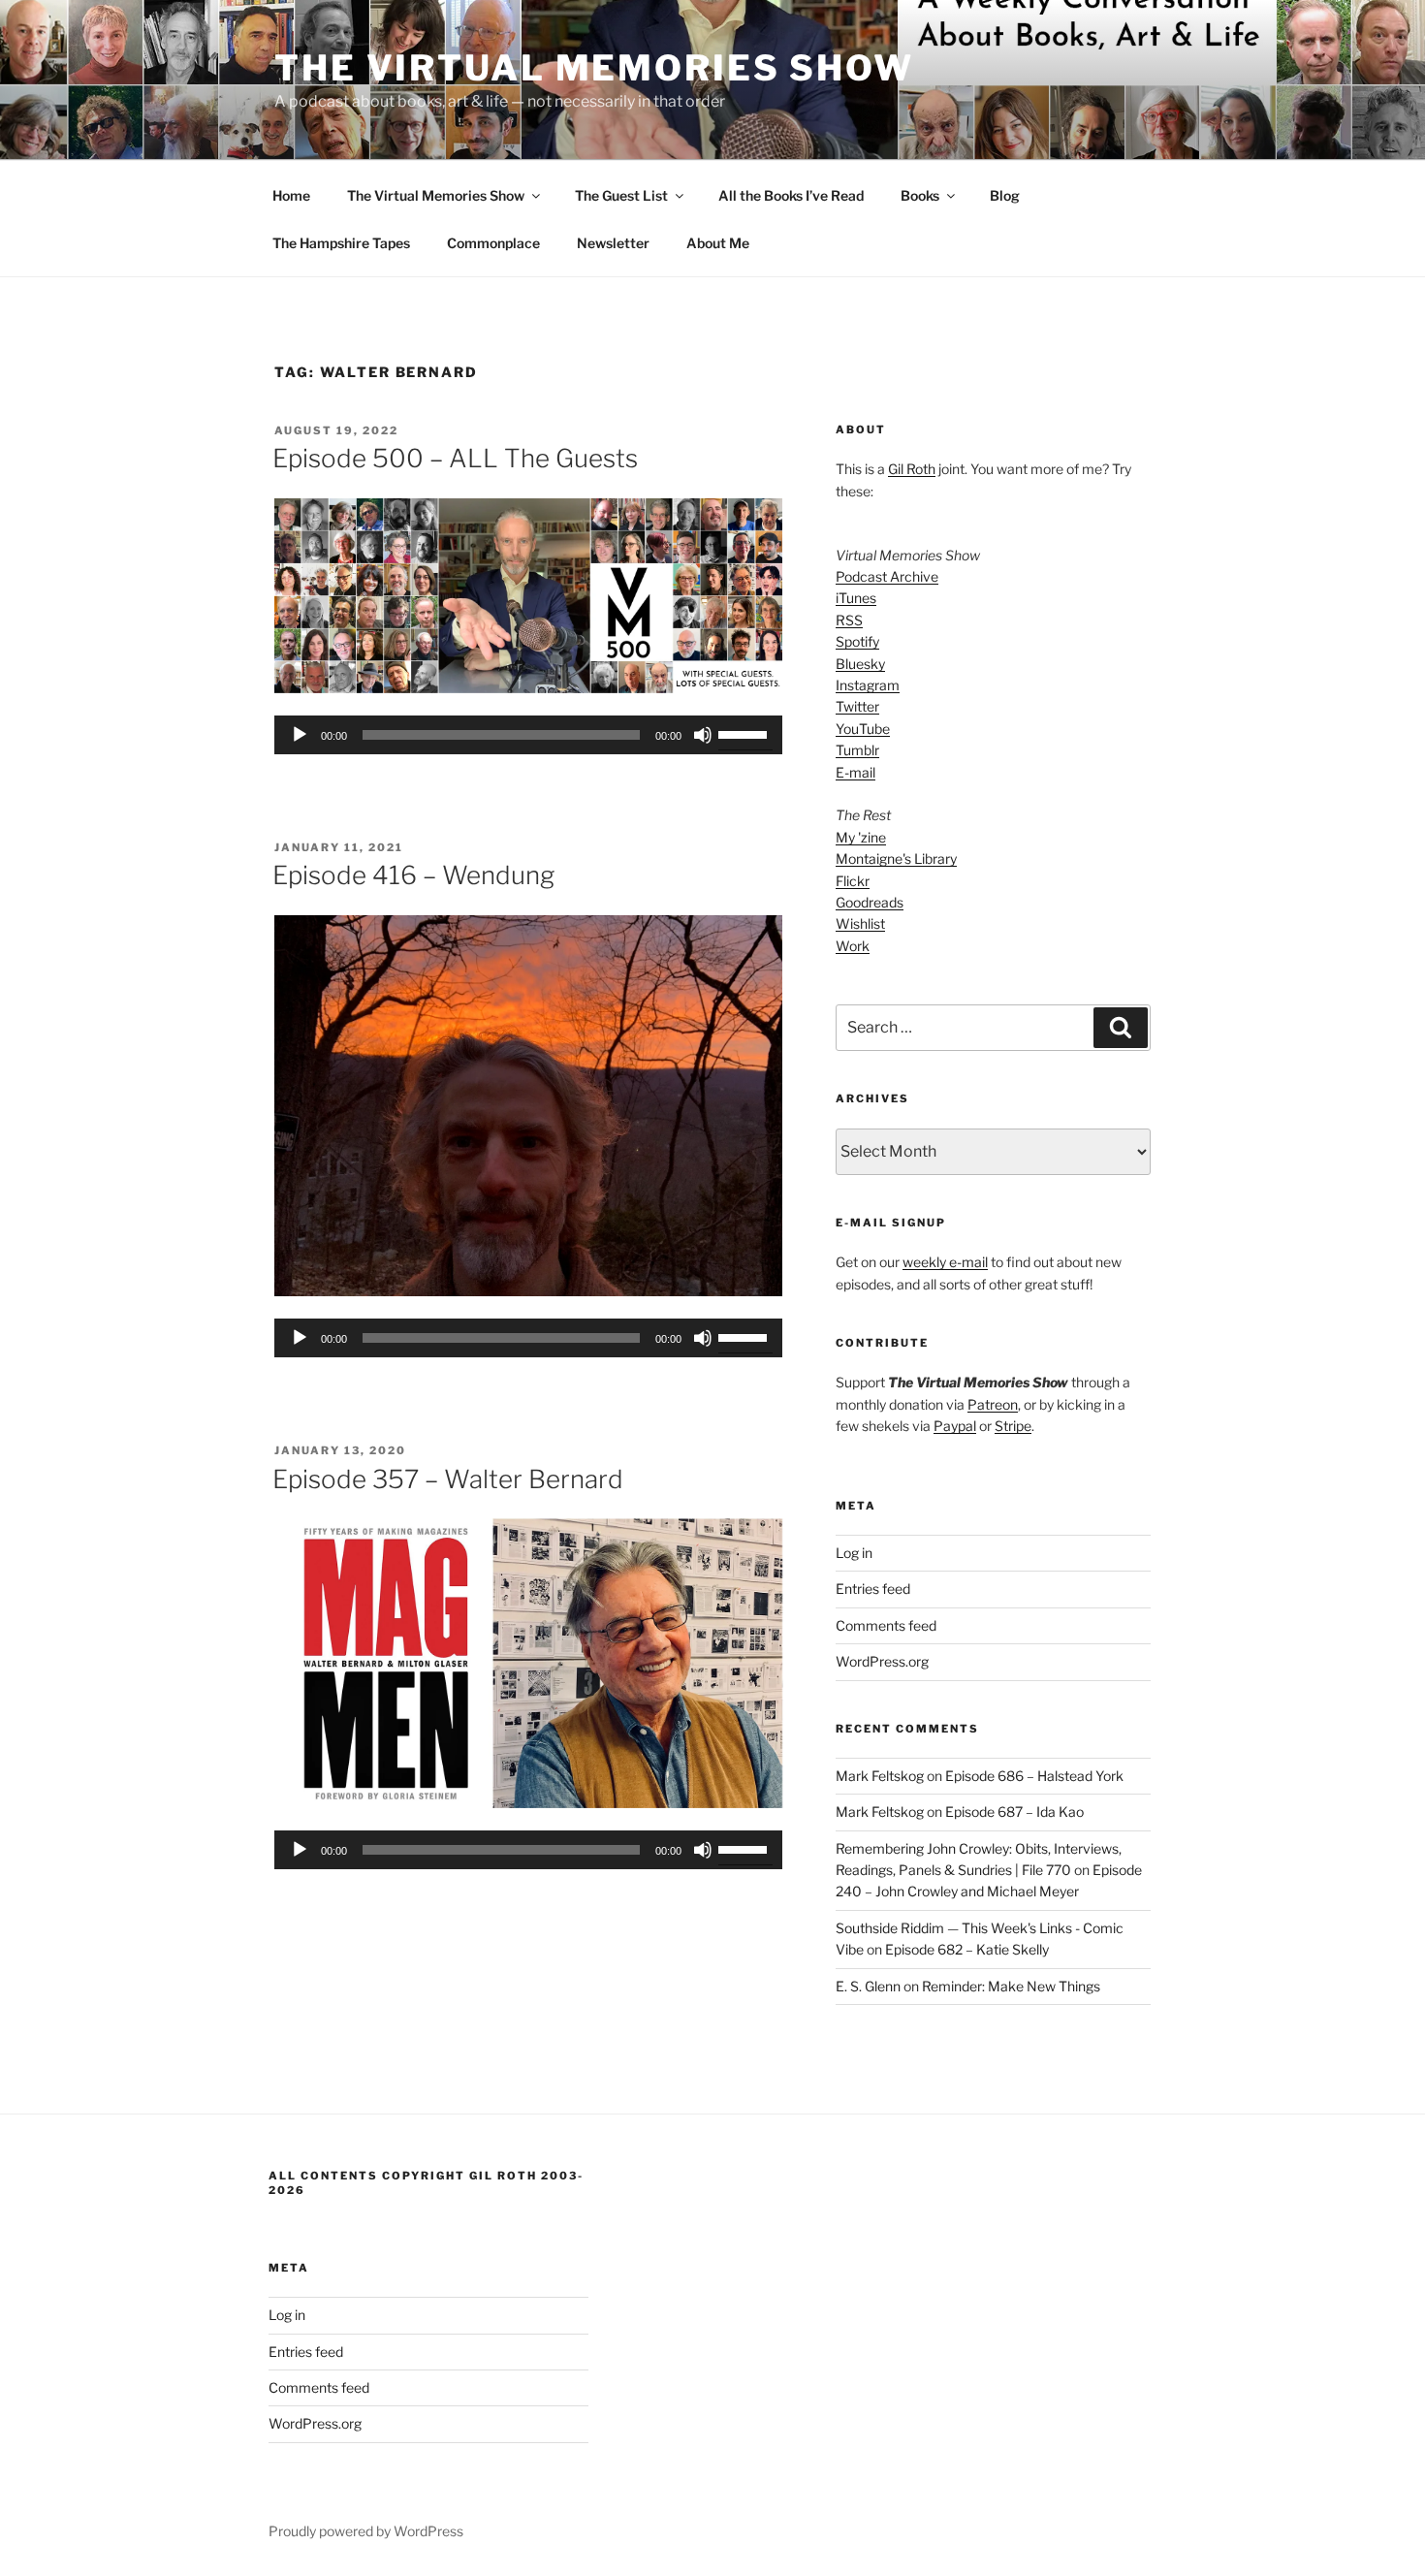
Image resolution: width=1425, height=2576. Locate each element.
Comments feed (886, 1625)
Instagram (868, 685)
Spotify (857, 641)
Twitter (857, 706)
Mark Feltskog (880, 1776)
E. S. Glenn (868, 1986)
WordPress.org (882, 1661)
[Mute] (703, 735)
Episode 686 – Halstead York (1034, 1776)
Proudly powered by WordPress (366, 2531)
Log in (854, 1553)
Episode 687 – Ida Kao (1014, 1812)
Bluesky (860, 664)
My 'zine (861, 837)
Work (853, 946)
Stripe (1013, 1426)
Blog (1005, 195)
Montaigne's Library (896, 859)
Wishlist (860, 923)
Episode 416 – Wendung (413, 875)
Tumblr (857, 750)
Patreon (993, 1404)
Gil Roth (912, 469)
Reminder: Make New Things (1011, 1986)
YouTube (863, 729)
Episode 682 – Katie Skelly (967, 1949)
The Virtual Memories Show (594, 68)
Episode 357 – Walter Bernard (448, 1479)
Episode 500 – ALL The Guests (455, 458)
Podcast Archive (887, 576)
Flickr (853, 881)
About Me (718, 243)
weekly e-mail (945, 1262)
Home (291, 195)
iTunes (856, 598)
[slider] (745, 733)
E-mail (855, 772)
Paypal (955, 1426)
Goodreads (870, 902)
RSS (849, 620)
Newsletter (613, 243)
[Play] (300, 735)
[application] (528, 735)
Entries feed (873, 1589)
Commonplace (493, 243)
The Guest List (621, 195)
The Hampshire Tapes (341, 243)
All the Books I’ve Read (791, 195)
